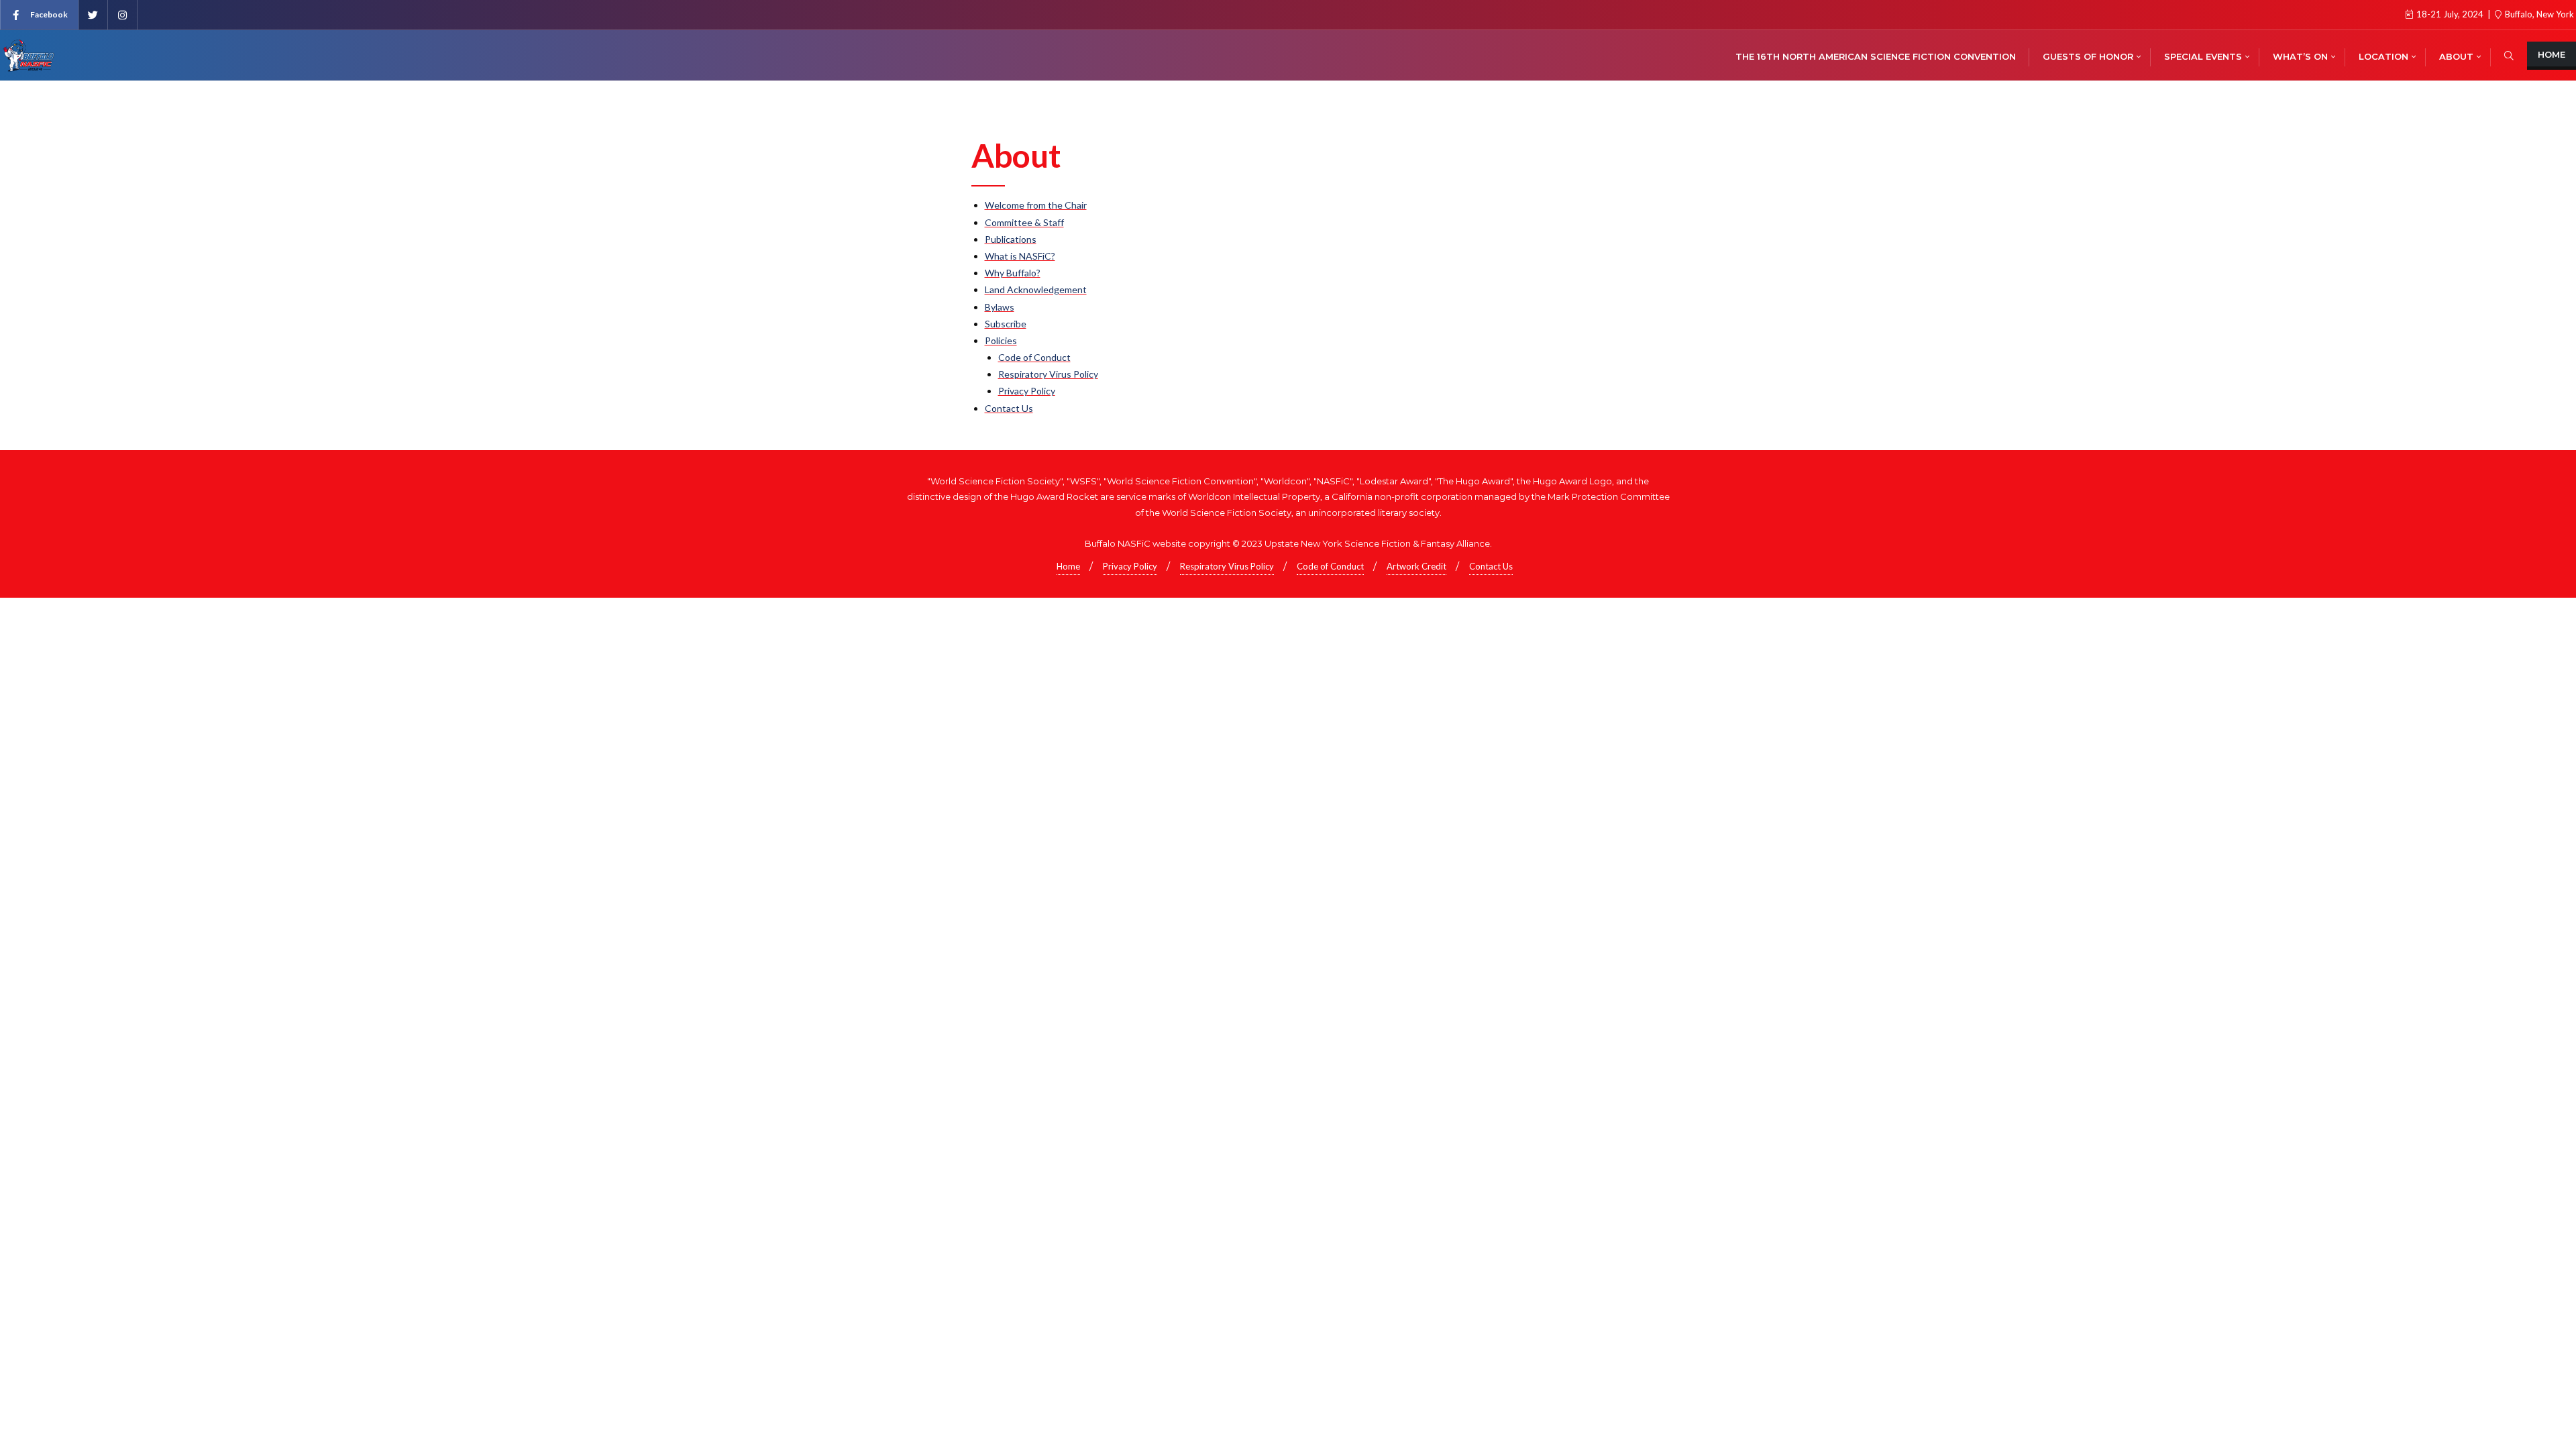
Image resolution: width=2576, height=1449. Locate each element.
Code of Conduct (1034, 357)
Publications (1011, 239)
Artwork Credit (1416, 566)
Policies (1001, 340)
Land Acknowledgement (1036, 289)
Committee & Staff (1024, 222)
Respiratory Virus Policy (1048, 374)
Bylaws (1000, 307)
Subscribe (1006, 324)
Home (2552, 54)
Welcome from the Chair (1036, 205)
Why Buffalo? (1013, 273)
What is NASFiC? (1020, 256)
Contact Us (1009, 408)
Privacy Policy (1027, 391)
